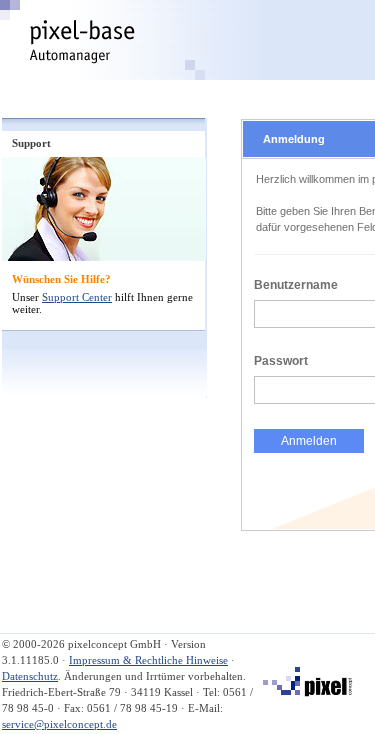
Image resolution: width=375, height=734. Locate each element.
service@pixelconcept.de (59, 724)
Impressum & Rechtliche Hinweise (148, 660)
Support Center (77, 297)
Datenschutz (30, 676)
